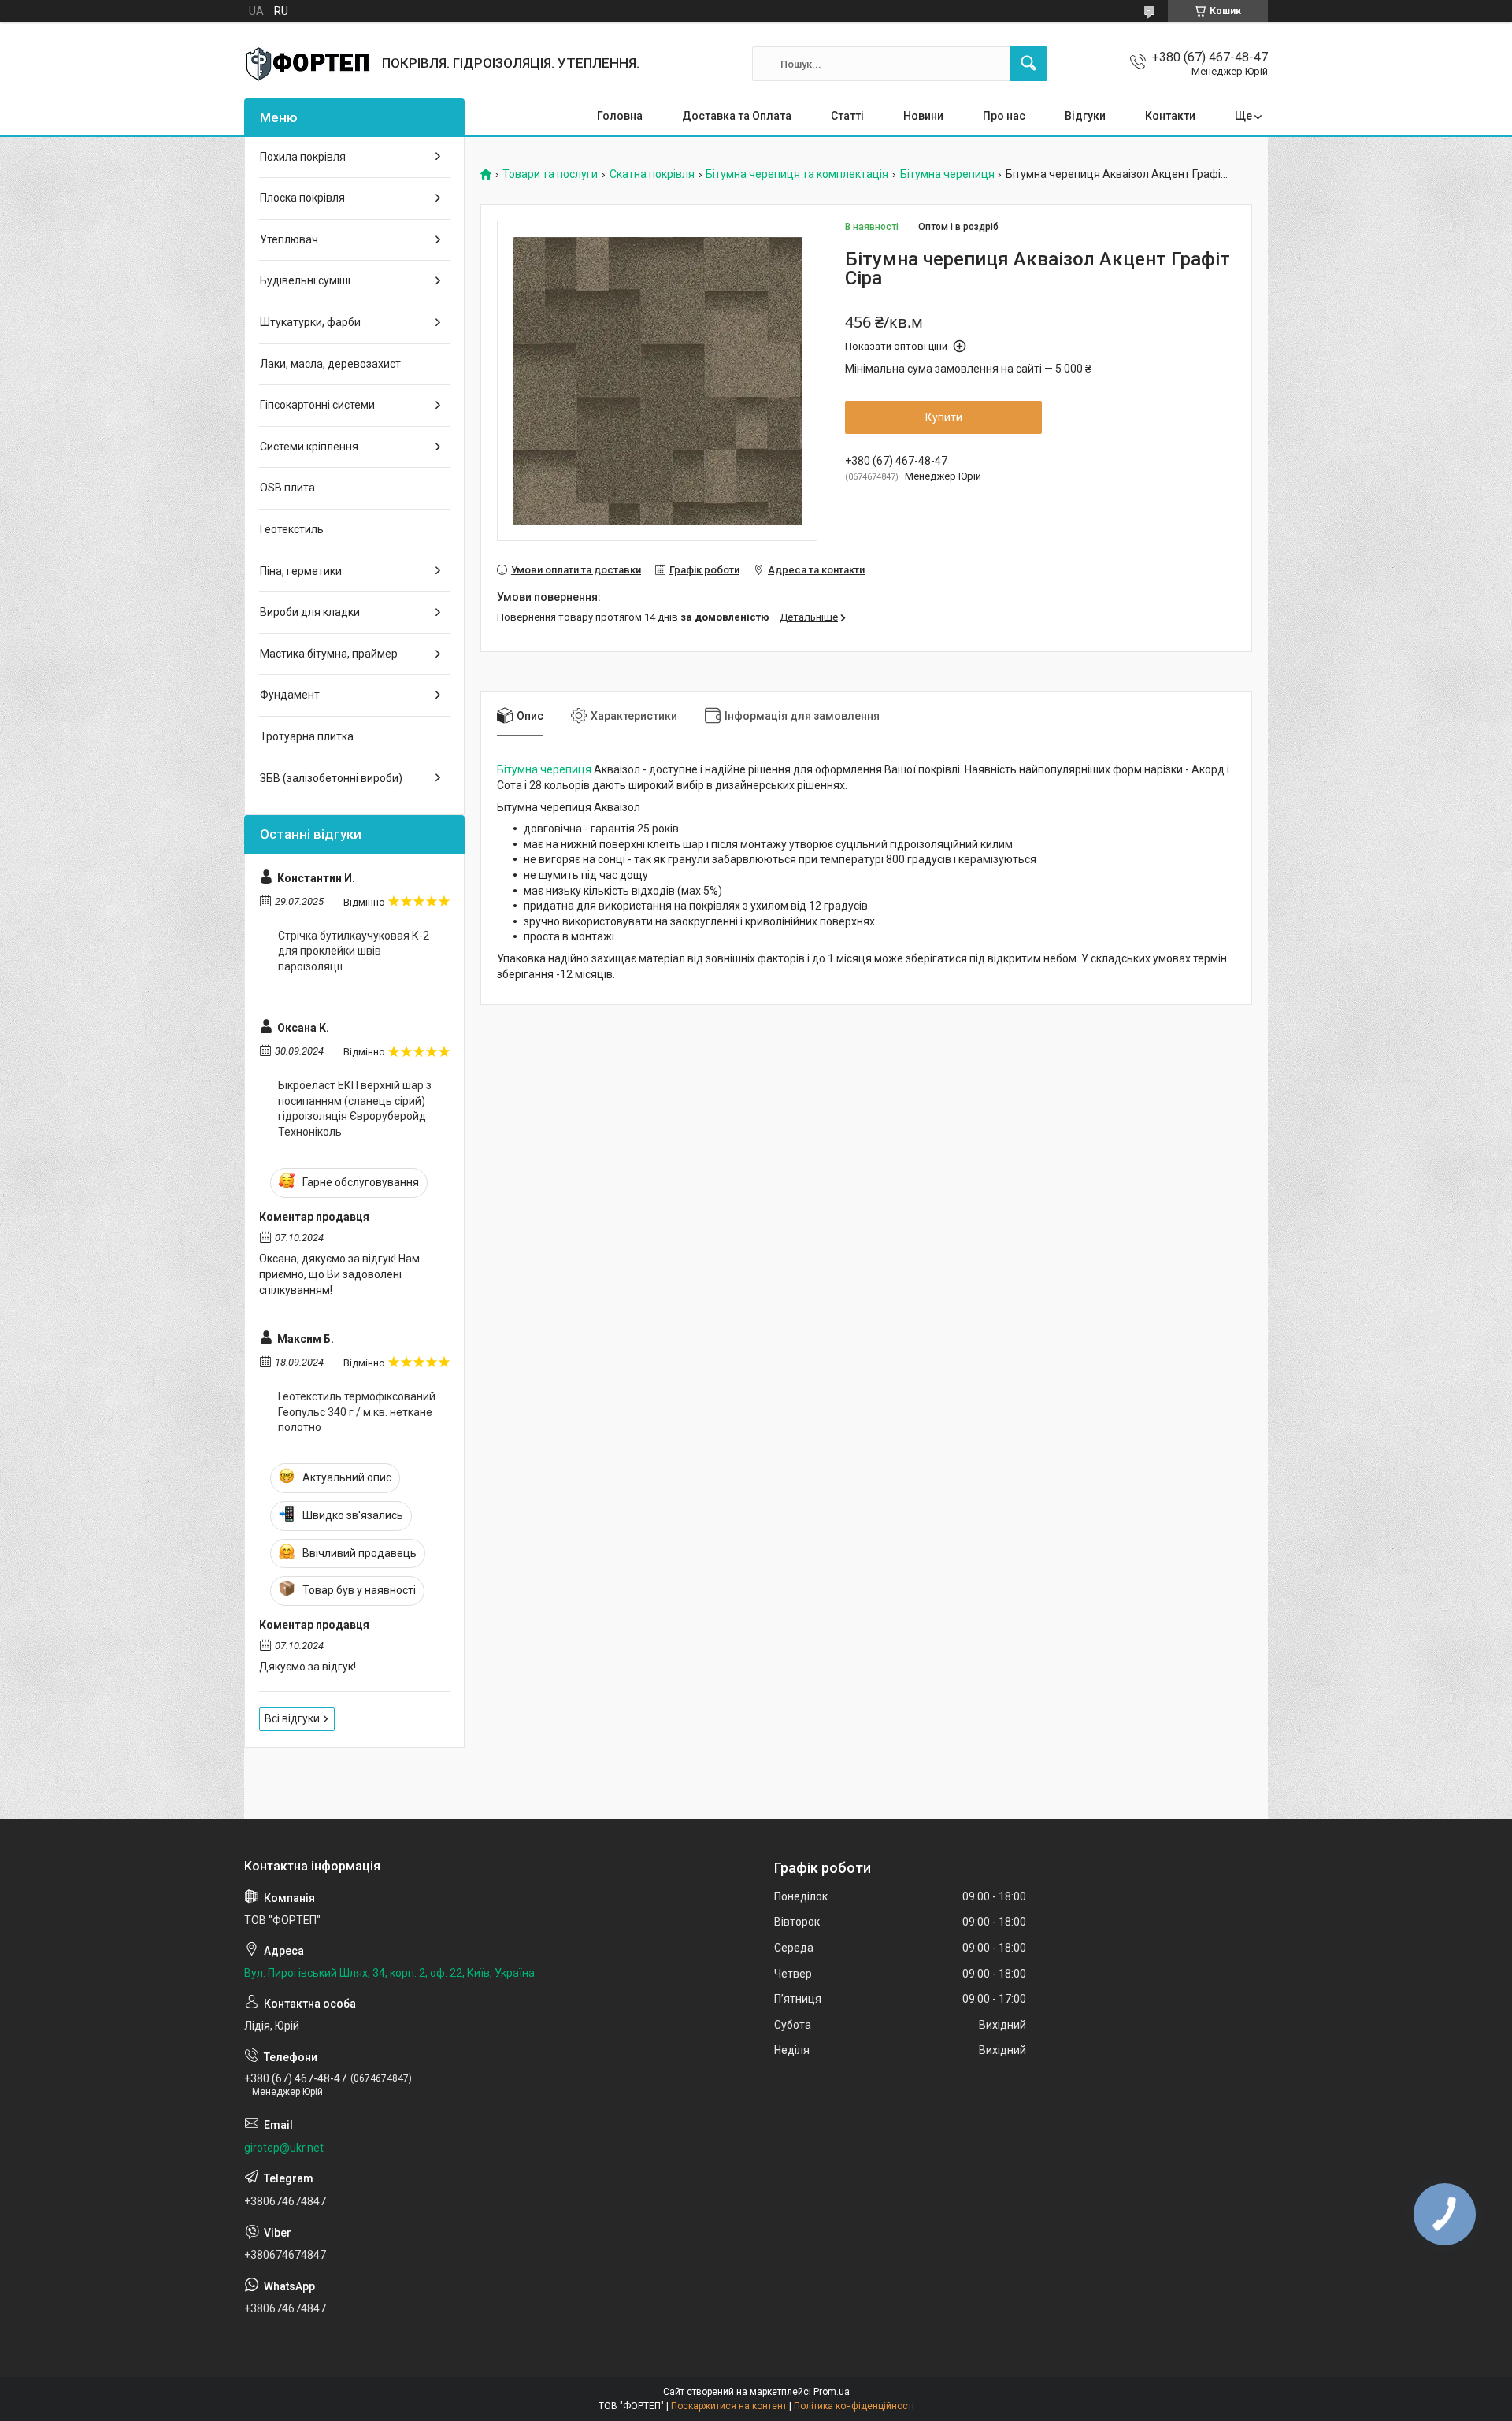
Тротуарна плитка (307, 736)
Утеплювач (289, 239)
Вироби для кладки (310, 612)
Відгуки (1085, 116)
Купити (944, 417)
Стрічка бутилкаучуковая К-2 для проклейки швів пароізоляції (354, 951)
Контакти (1170, 116)
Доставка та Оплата (737, 116)
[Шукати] (1028, 64)
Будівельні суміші (305, 280)
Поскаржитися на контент (729, 2406)
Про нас (1004, 116)
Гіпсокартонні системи (317, 405)
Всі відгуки (292, 1718)
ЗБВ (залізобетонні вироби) (331, 778)
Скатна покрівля (652, 174)
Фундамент (290, 695)
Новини (923, 116)
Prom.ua (832, 2392)
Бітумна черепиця (947, 174)
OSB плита (287, 488)
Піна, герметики (301, 571)
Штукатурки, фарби (310, 322)
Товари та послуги (550, 174)
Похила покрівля (303, 157)
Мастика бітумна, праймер (329, 654)
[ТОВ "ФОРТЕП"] (307, 64)
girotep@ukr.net (284, 2148)
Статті (847, 116)
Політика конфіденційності (854, 2406)
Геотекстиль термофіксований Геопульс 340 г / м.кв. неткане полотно (357, 1412)
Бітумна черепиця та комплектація (797, 174)
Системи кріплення (309, 447)
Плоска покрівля (302, 198)
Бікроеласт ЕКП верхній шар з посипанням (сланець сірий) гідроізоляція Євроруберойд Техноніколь (355, 1109)
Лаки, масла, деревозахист (330, 364)
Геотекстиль (292, 529)
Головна (620, 116)
